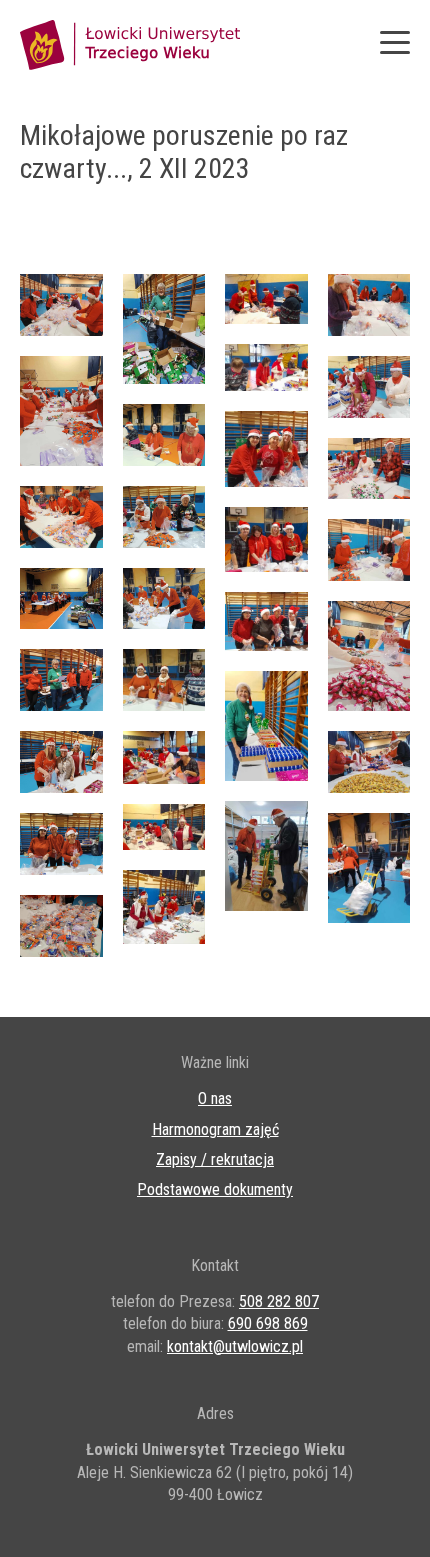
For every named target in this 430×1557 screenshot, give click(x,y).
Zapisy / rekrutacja (215, 1159)
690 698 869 (268, 1323)
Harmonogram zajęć (215, 1129)
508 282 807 (279, 1301)
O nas (215, 1098)
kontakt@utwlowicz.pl (235, 1346)
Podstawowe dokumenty (215, 1189)
